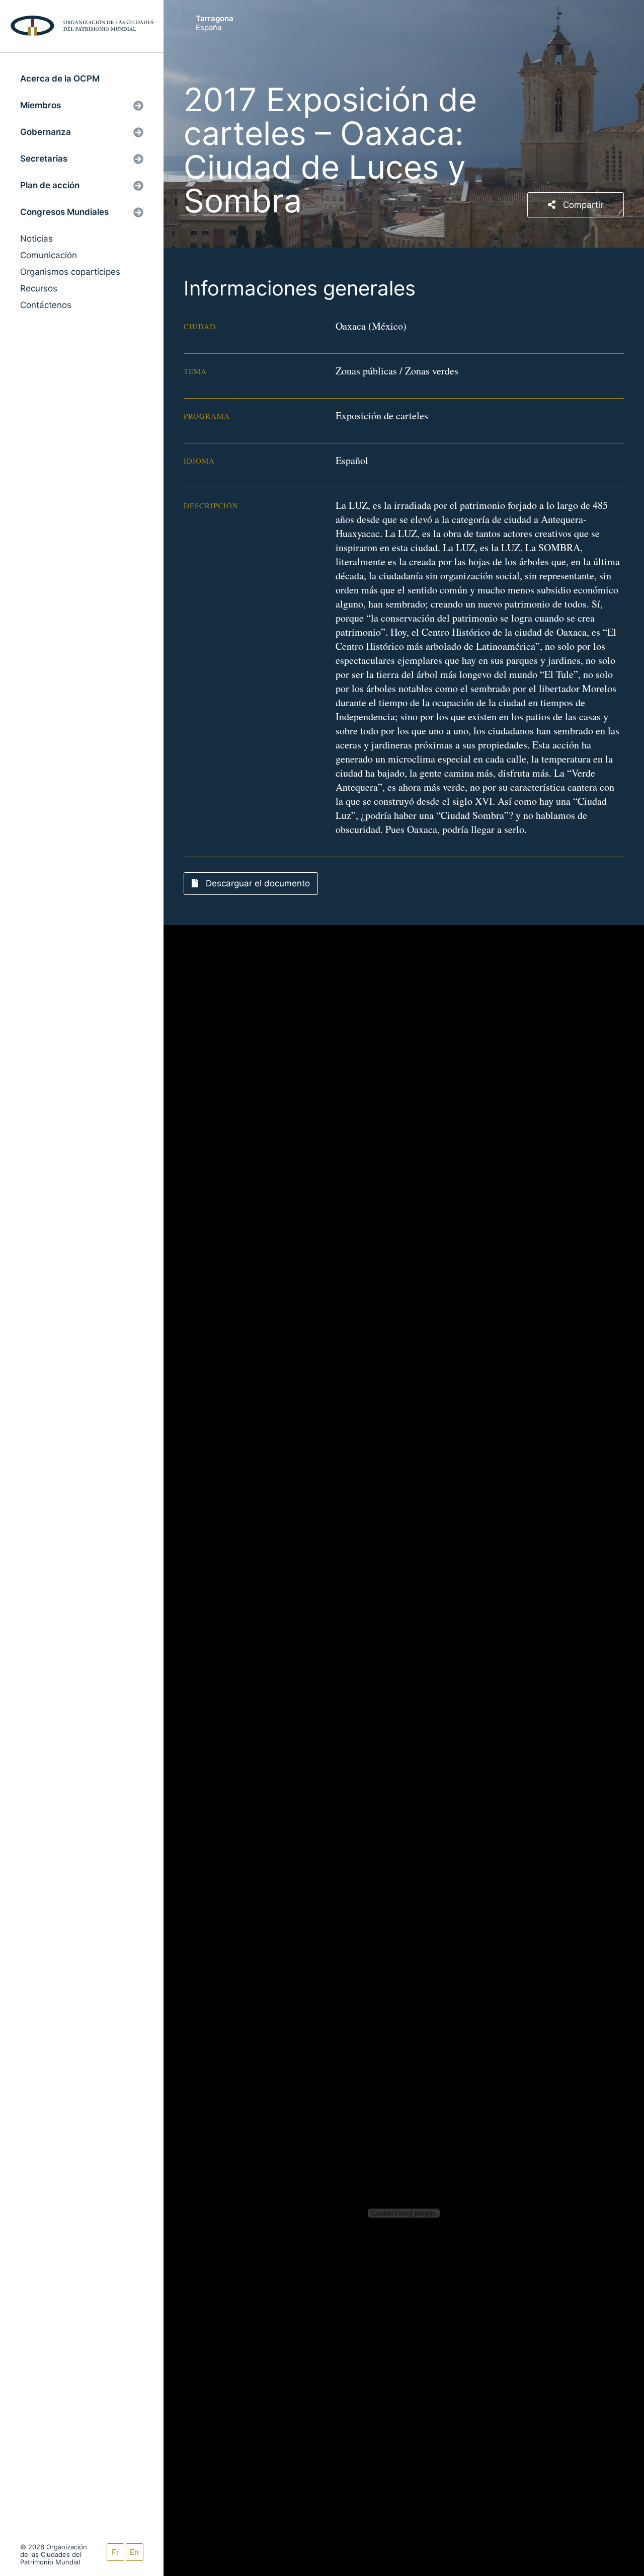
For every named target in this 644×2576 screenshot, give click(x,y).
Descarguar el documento (257, 883)
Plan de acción (50, 185)
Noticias (36, 239)
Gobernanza (46, 132)
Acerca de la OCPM (60, 79)
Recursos (39, 288)
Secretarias (44, 159)
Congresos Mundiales (64, 212)
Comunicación (49, 255)
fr (115, 2552)
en (134, 2552)
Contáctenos (46, 305)
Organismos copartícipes (70, 272)
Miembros (41, 105)
